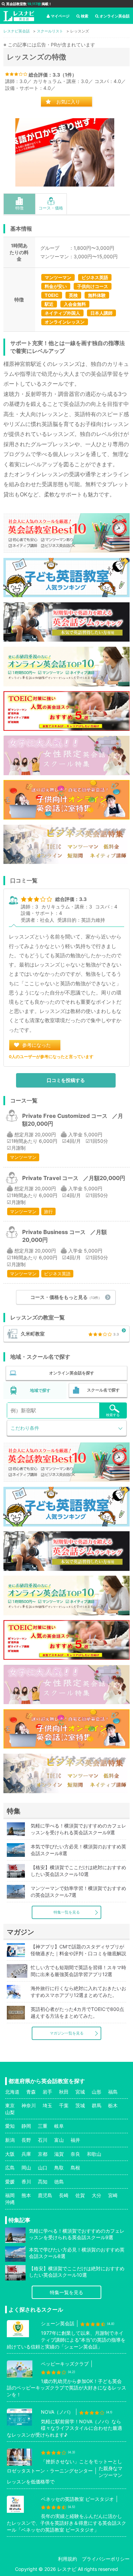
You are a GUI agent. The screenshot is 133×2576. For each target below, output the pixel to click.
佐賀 (80, 2195)
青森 (31, 2092)
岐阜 (59, 2126)
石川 (43, 2140)
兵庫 (26, 2154)
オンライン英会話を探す (72, 1373)
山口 (43, 2168)
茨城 (80, 2105)
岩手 (47, 2092)
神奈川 (29, 2105)
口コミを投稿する (66, 1080)
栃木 (113, 2105)
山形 (97, 2092)
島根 (75, 2168)
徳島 (59, 2182)
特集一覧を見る (67, 1912)
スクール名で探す (103, 1390)
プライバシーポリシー (106, 2559)
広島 (10, 2168)
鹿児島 (45, 2195)
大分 (97, 2195)
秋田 (64, 2092)
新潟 (10, 2140)
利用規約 (68, 2559)
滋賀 (59, 2154)
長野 (26, 2140)
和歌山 (94, 2154)
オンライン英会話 (115, 16)
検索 (85, 16)
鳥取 (59, 2168)
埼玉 (47, 2105)
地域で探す (40, 1390)
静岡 (26, 2126)
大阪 (10, 2154)
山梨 (10, 2112)
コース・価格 (51, 208)
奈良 (75, 2154)
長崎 (64, 2195)
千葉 (64, 2105)
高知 (43, 2182)
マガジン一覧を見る (67, 2033)
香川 (26, 2182)
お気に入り (68, 102)
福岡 (10, 2195)
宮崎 (113, 2195)
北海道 (12, 2092)
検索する (113, 1415)
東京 (10, 2105)
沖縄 (10, 2202)
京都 (43, 2154)
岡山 (26, 2168)
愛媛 (10, 2182)
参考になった (36, 1045)
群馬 (97, 2105)
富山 (59, 2140)
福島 (113, 2092)
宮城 (80, 2092)
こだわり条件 (25, 1428)
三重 (43, 2126)
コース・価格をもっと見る (66, 1297)
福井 (75, 2140)
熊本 (26, 2195)
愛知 (10, 2126)
